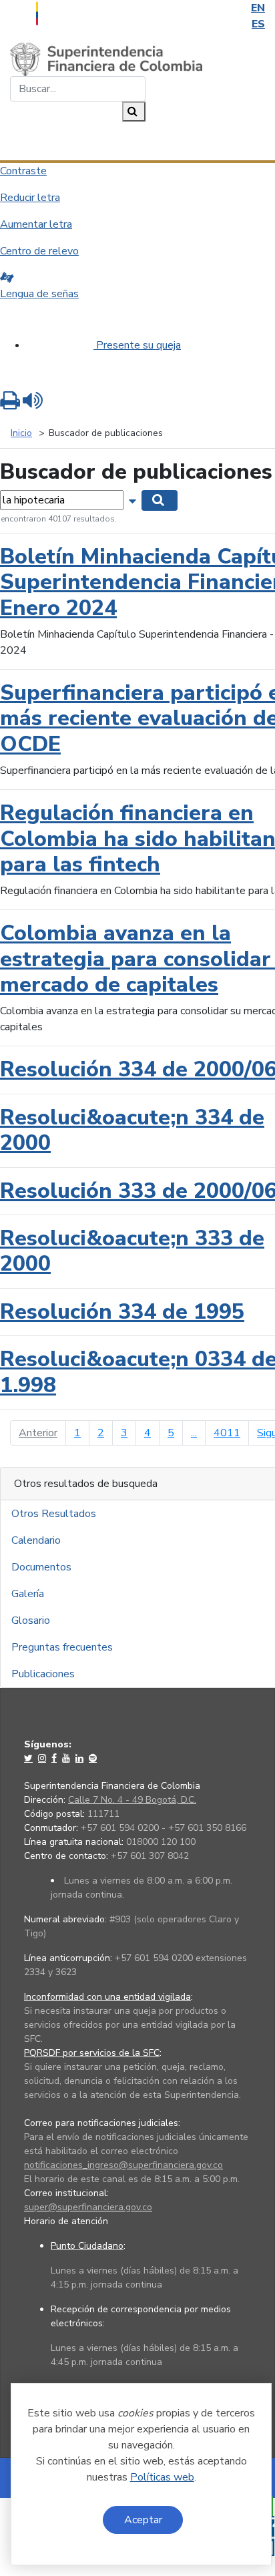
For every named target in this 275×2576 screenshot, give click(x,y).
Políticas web (162, 2477)
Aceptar (143, 2520)
